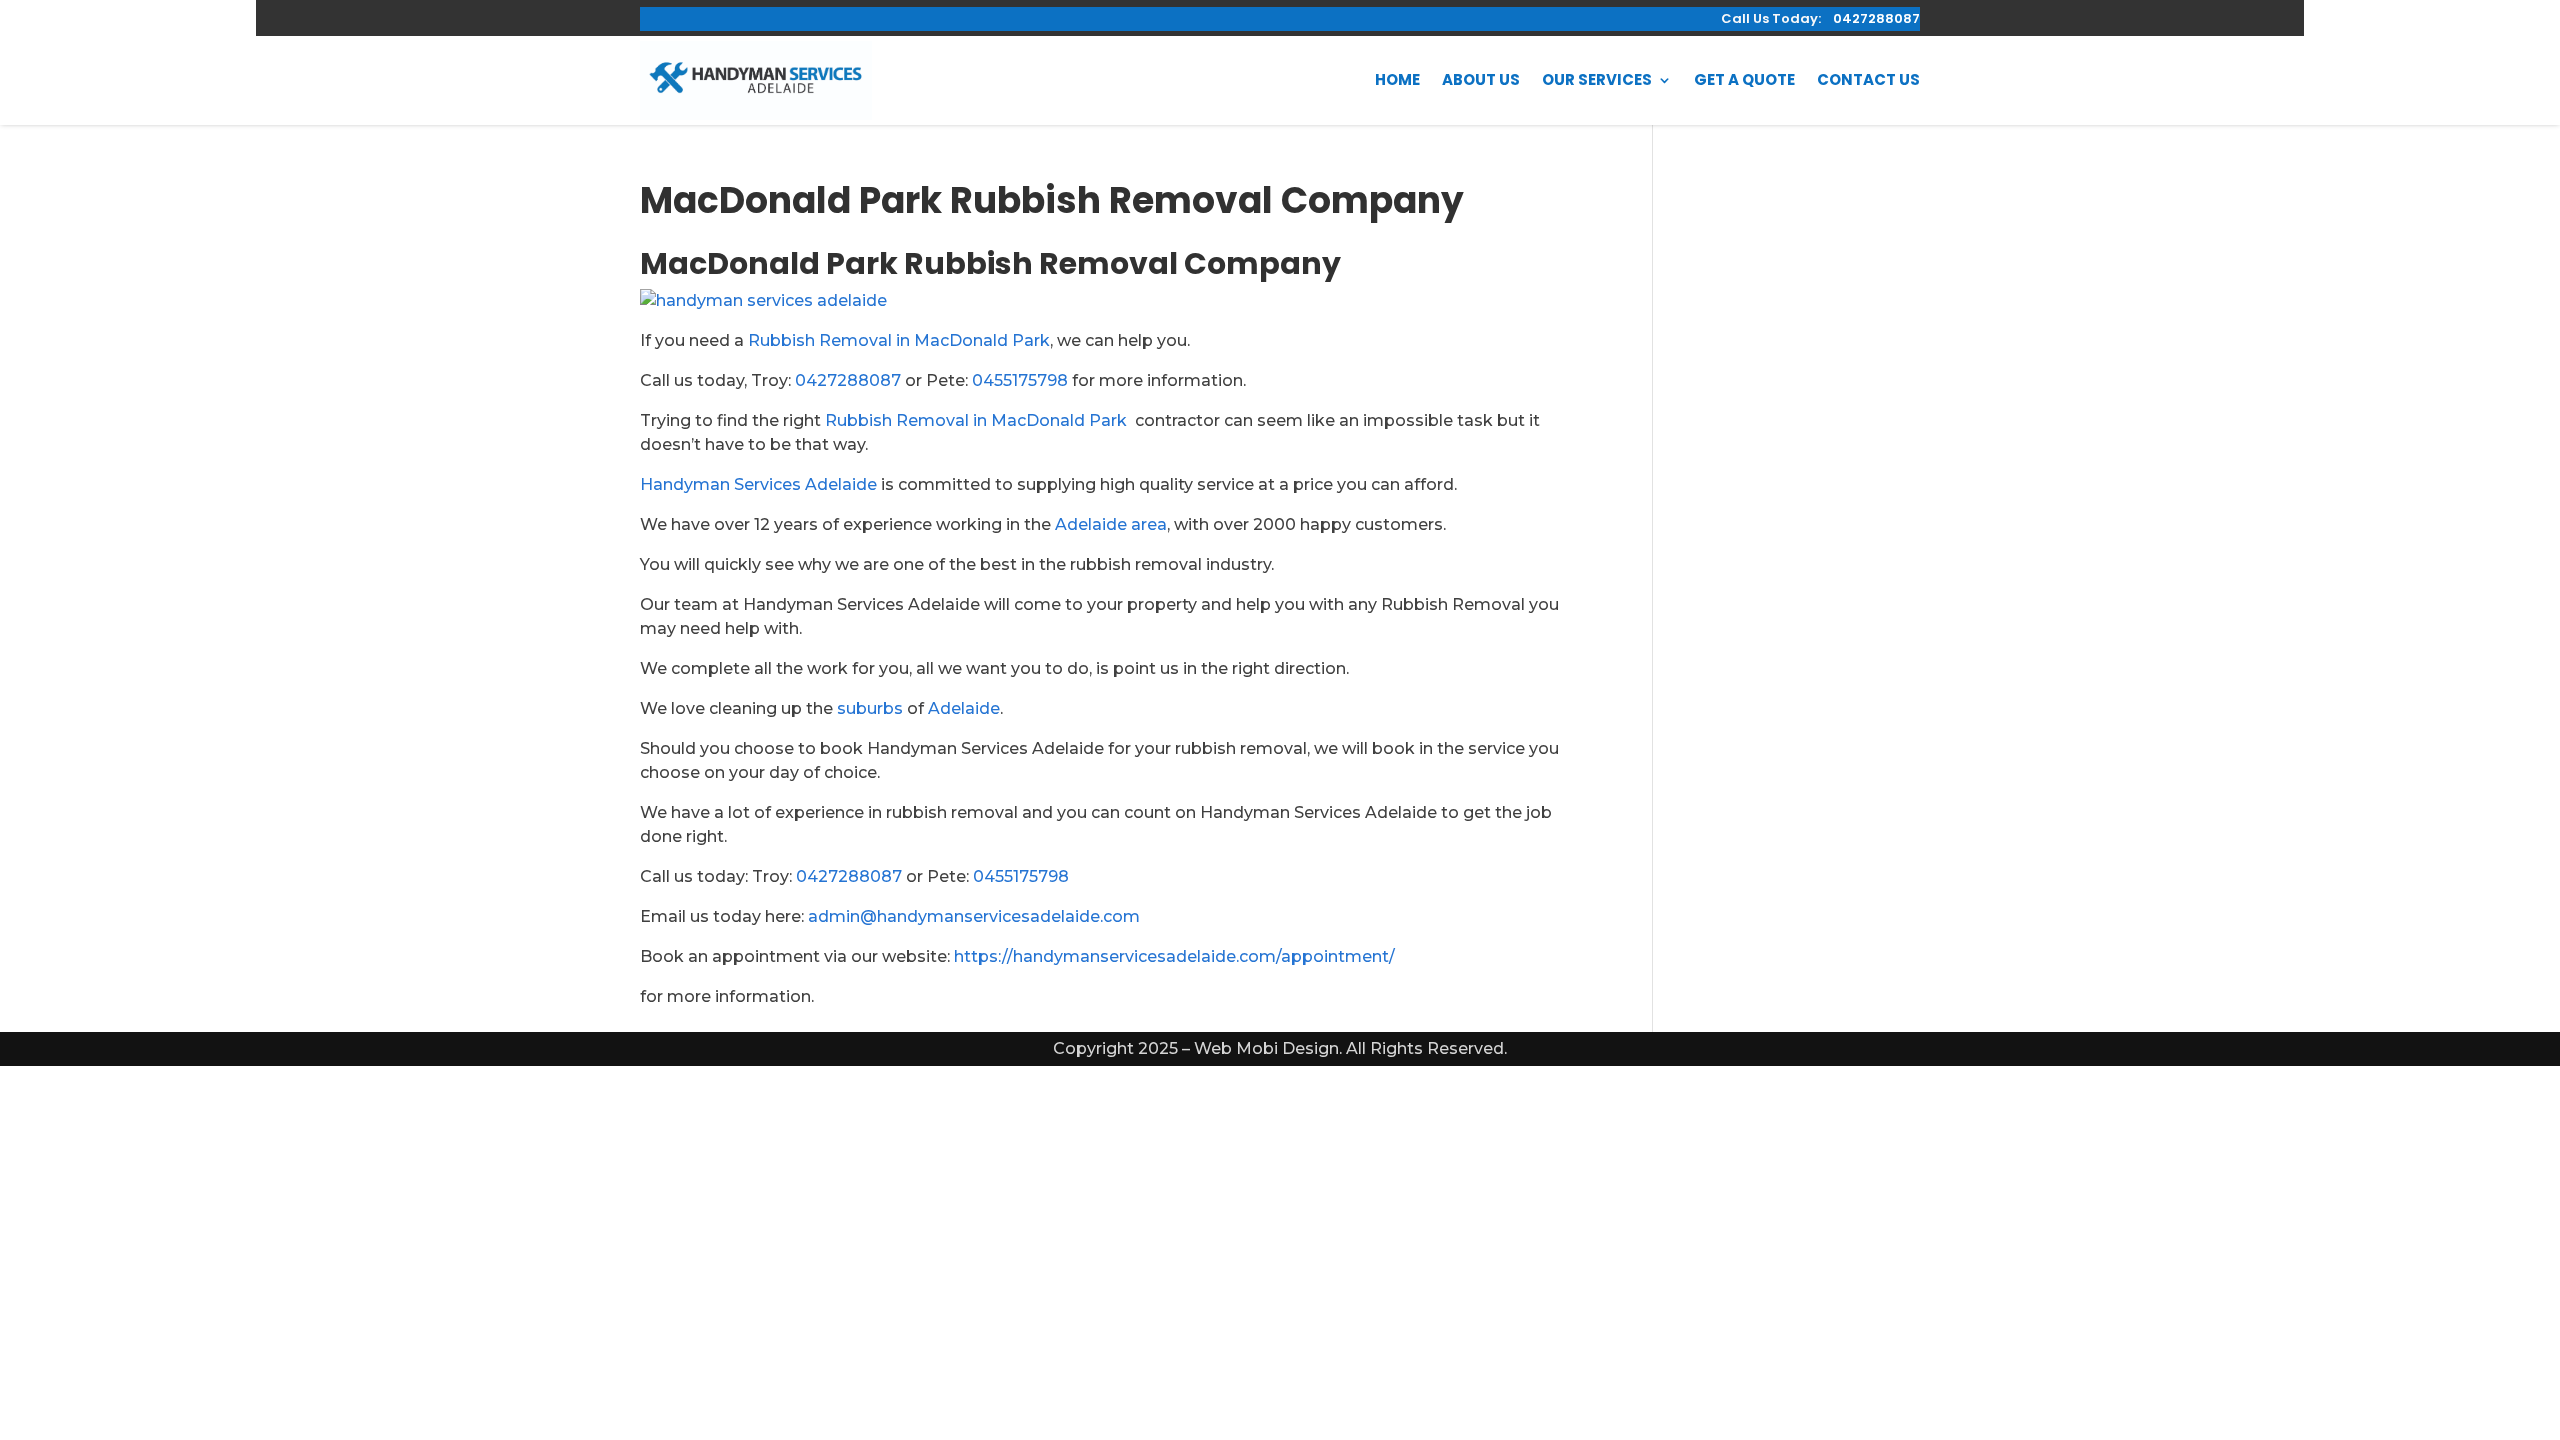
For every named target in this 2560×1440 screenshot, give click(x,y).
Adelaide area (1111, 524)
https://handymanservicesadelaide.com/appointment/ (1174, 956)
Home (1397, 79)
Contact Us (1868, 79)
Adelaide (964, 708)
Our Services (1597, 79)
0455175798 (1020, 380)
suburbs (870, 708)
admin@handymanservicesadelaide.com (974, 916)
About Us (1481, 79)
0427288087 (848, 380)
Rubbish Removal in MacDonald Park (899, 340)
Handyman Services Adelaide (758, 484)
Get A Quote (1744, 79)
